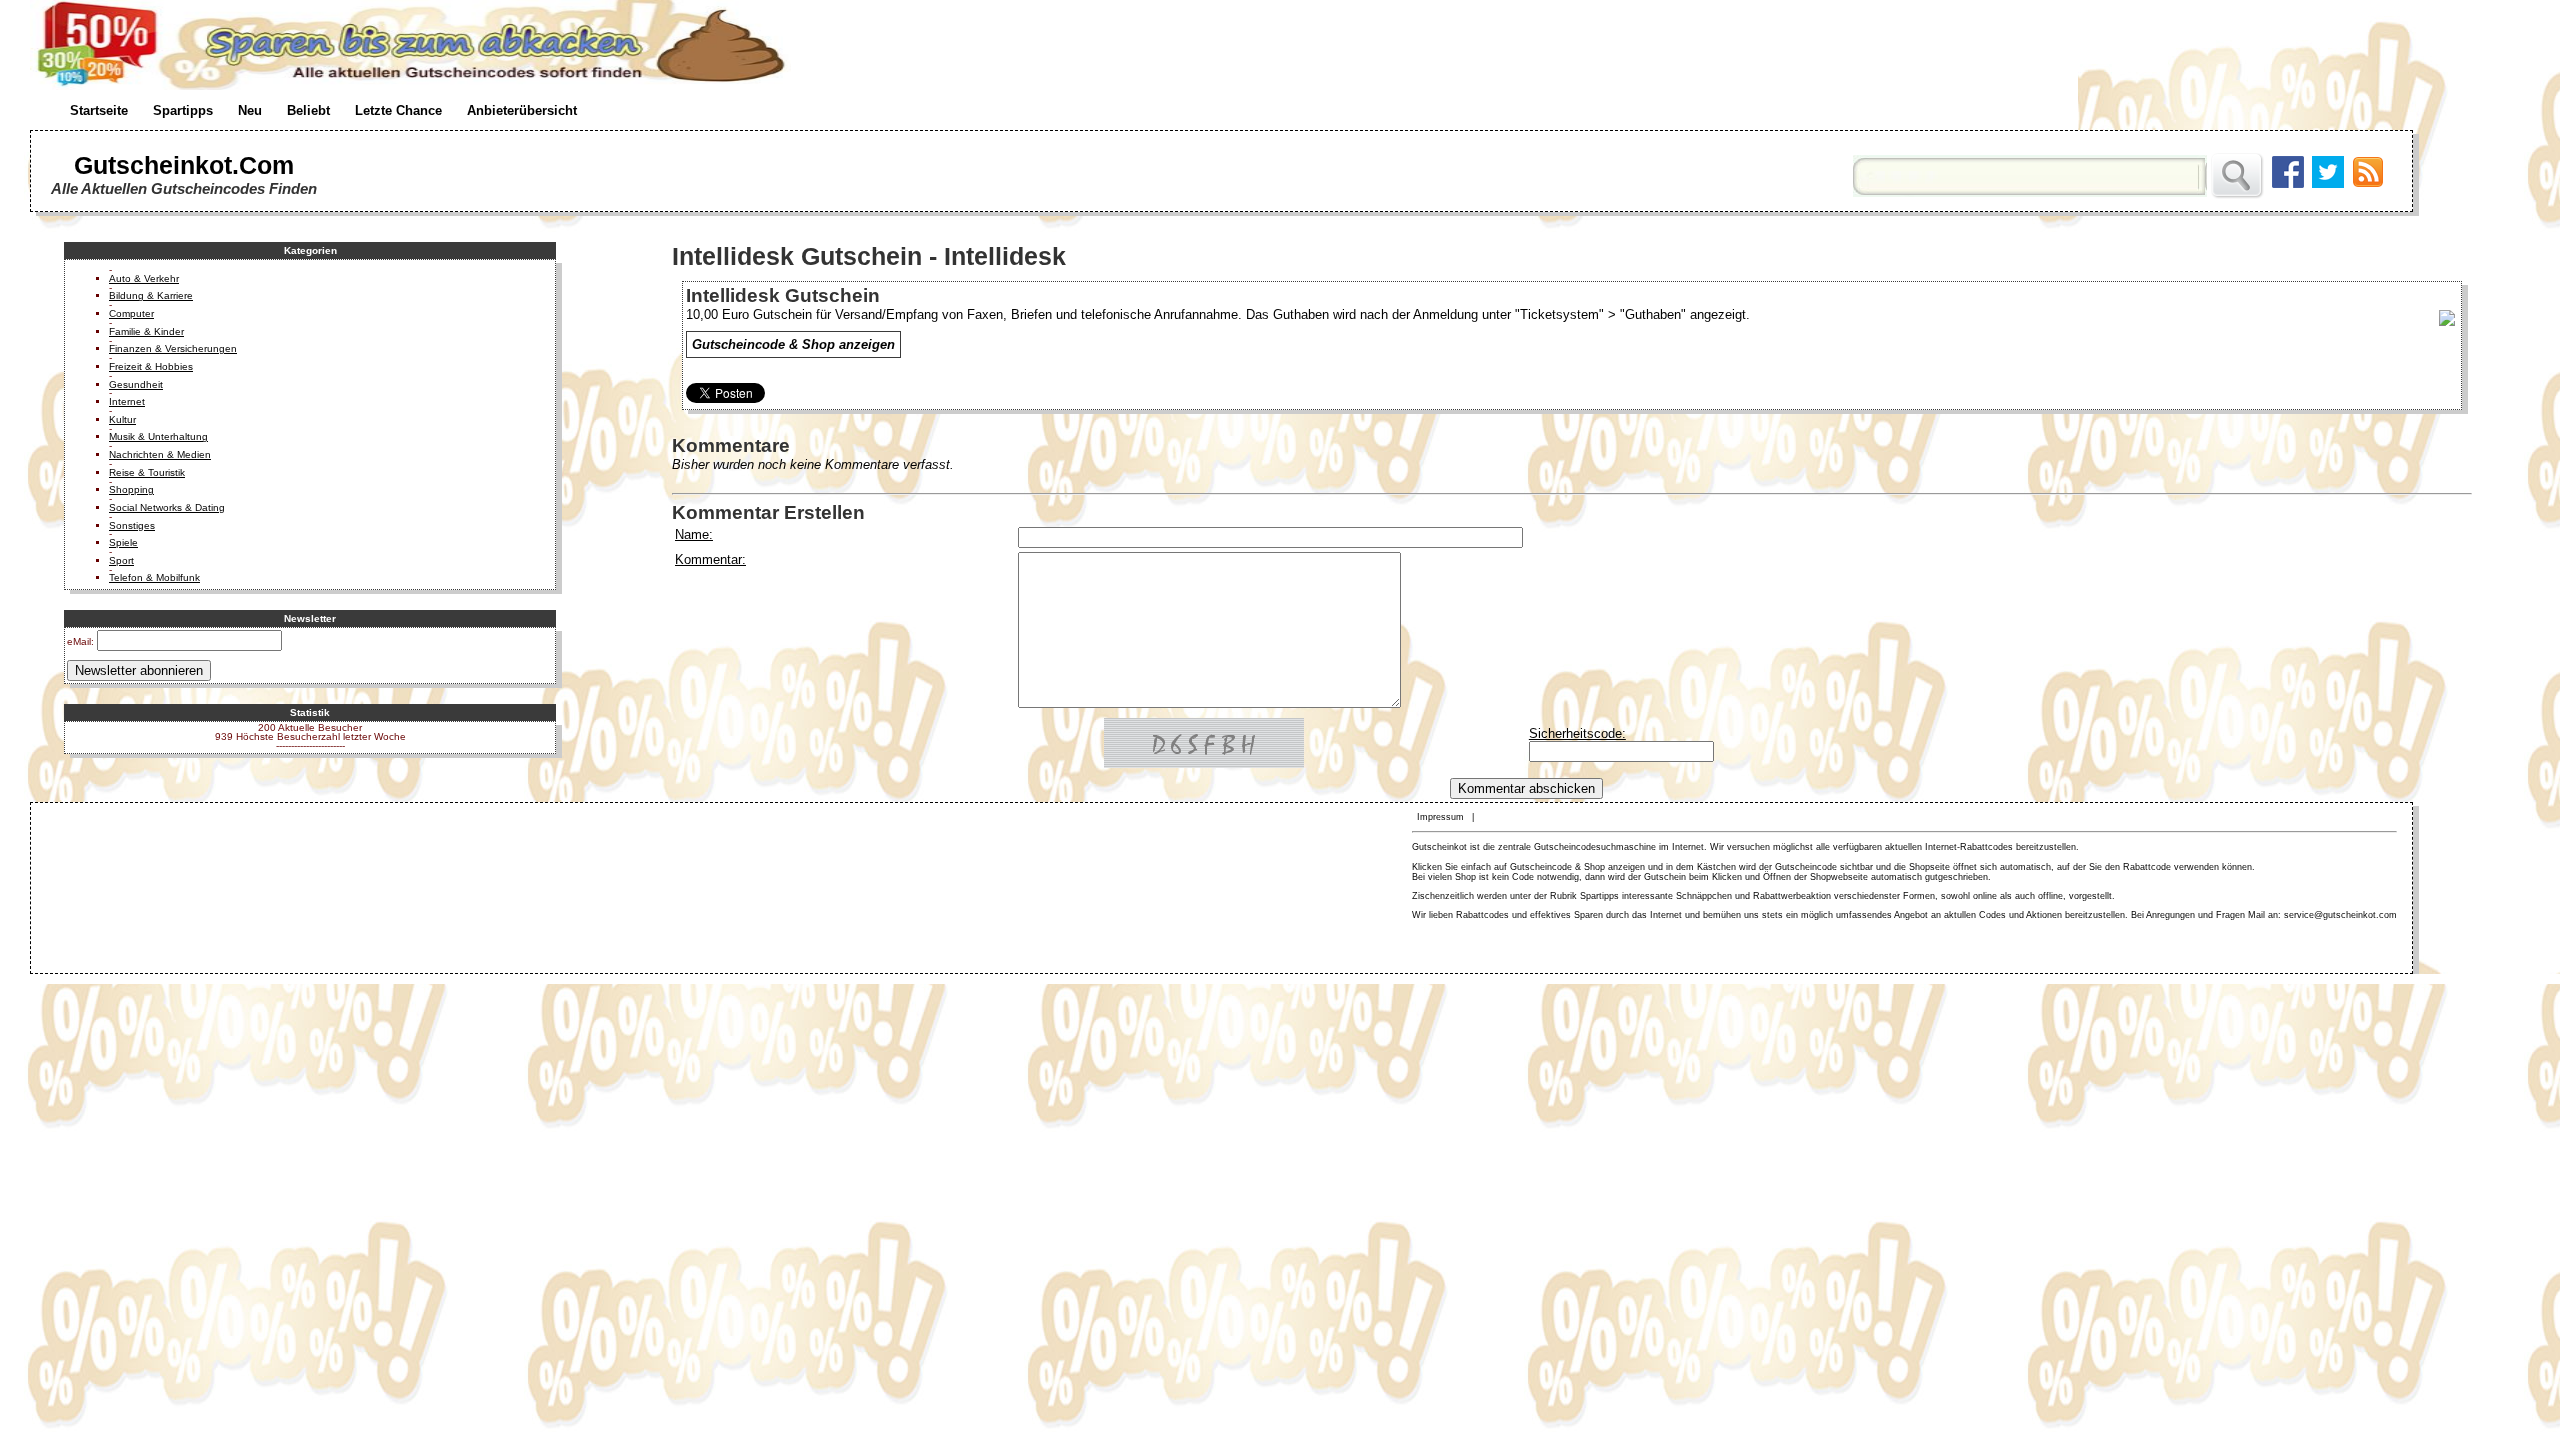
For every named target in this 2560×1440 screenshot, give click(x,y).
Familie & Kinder (146, 331)
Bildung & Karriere (151, 295)
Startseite (99, 110)
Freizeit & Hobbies (151, 366)
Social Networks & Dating (167, 507)
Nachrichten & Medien (160, 454)
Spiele (123, 542)
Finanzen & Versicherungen (173, 348)
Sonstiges (132, 525)
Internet (127, 401)
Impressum (1440, 817)
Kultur (122, 419)
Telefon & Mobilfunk (154, 577)
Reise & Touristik (147, 472)
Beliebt (308, 110)
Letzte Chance (398, 110)
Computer (131, 313)
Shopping (131, 489)
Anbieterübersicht (522, 110)
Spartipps (183, 110)
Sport (121, 560)
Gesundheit (136, 384)
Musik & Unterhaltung (158, 436)
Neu (250, 110)
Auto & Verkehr (144, 278)
